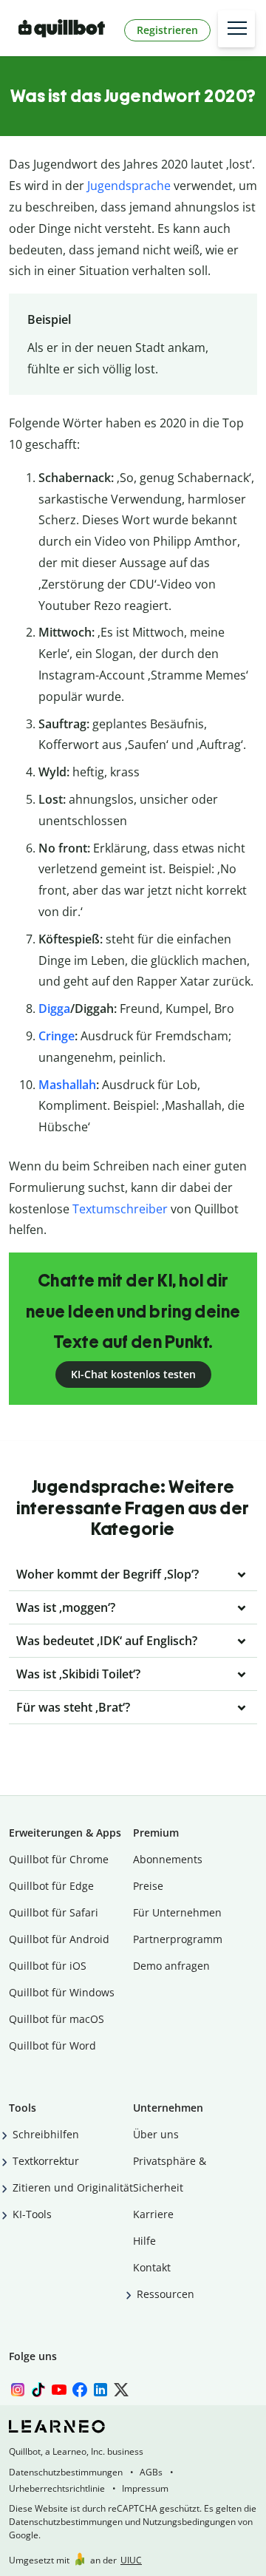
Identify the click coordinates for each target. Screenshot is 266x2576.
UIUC (131, 2560)
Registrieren (167, 30)
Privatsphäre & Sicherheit (170, 2174)
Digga (54, 1009)
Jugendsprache (129, 186)
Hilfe (144, 2241)
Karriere (153, 2214)
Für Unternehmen (177, 1912)
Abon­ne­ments (168, 1859)
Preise (148, 1886)
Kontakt (152, 2267)
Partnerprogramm (178, 1939)
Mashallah (67, 1085)
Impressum (145, 2488)
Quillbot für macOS (57, 2019)
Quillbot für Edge (51, 1886)
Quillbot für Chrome (59, 1859)
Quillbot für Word (52, 2045)
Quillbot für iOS (48, 1966)
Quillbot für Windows (62, 1992)
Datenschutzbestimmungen (66, 2472)
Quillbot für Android (59, 1939)
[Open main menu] (236, 29)
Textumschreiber (120, 1209)
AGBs (151, 2472)
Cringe (57, 1036)
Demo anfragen (171, 1966)
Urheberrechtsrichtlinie (57, 2488)
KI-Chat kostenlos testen (133, 1374)
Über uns (156, 2134)
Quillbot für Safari (54, 1912)
